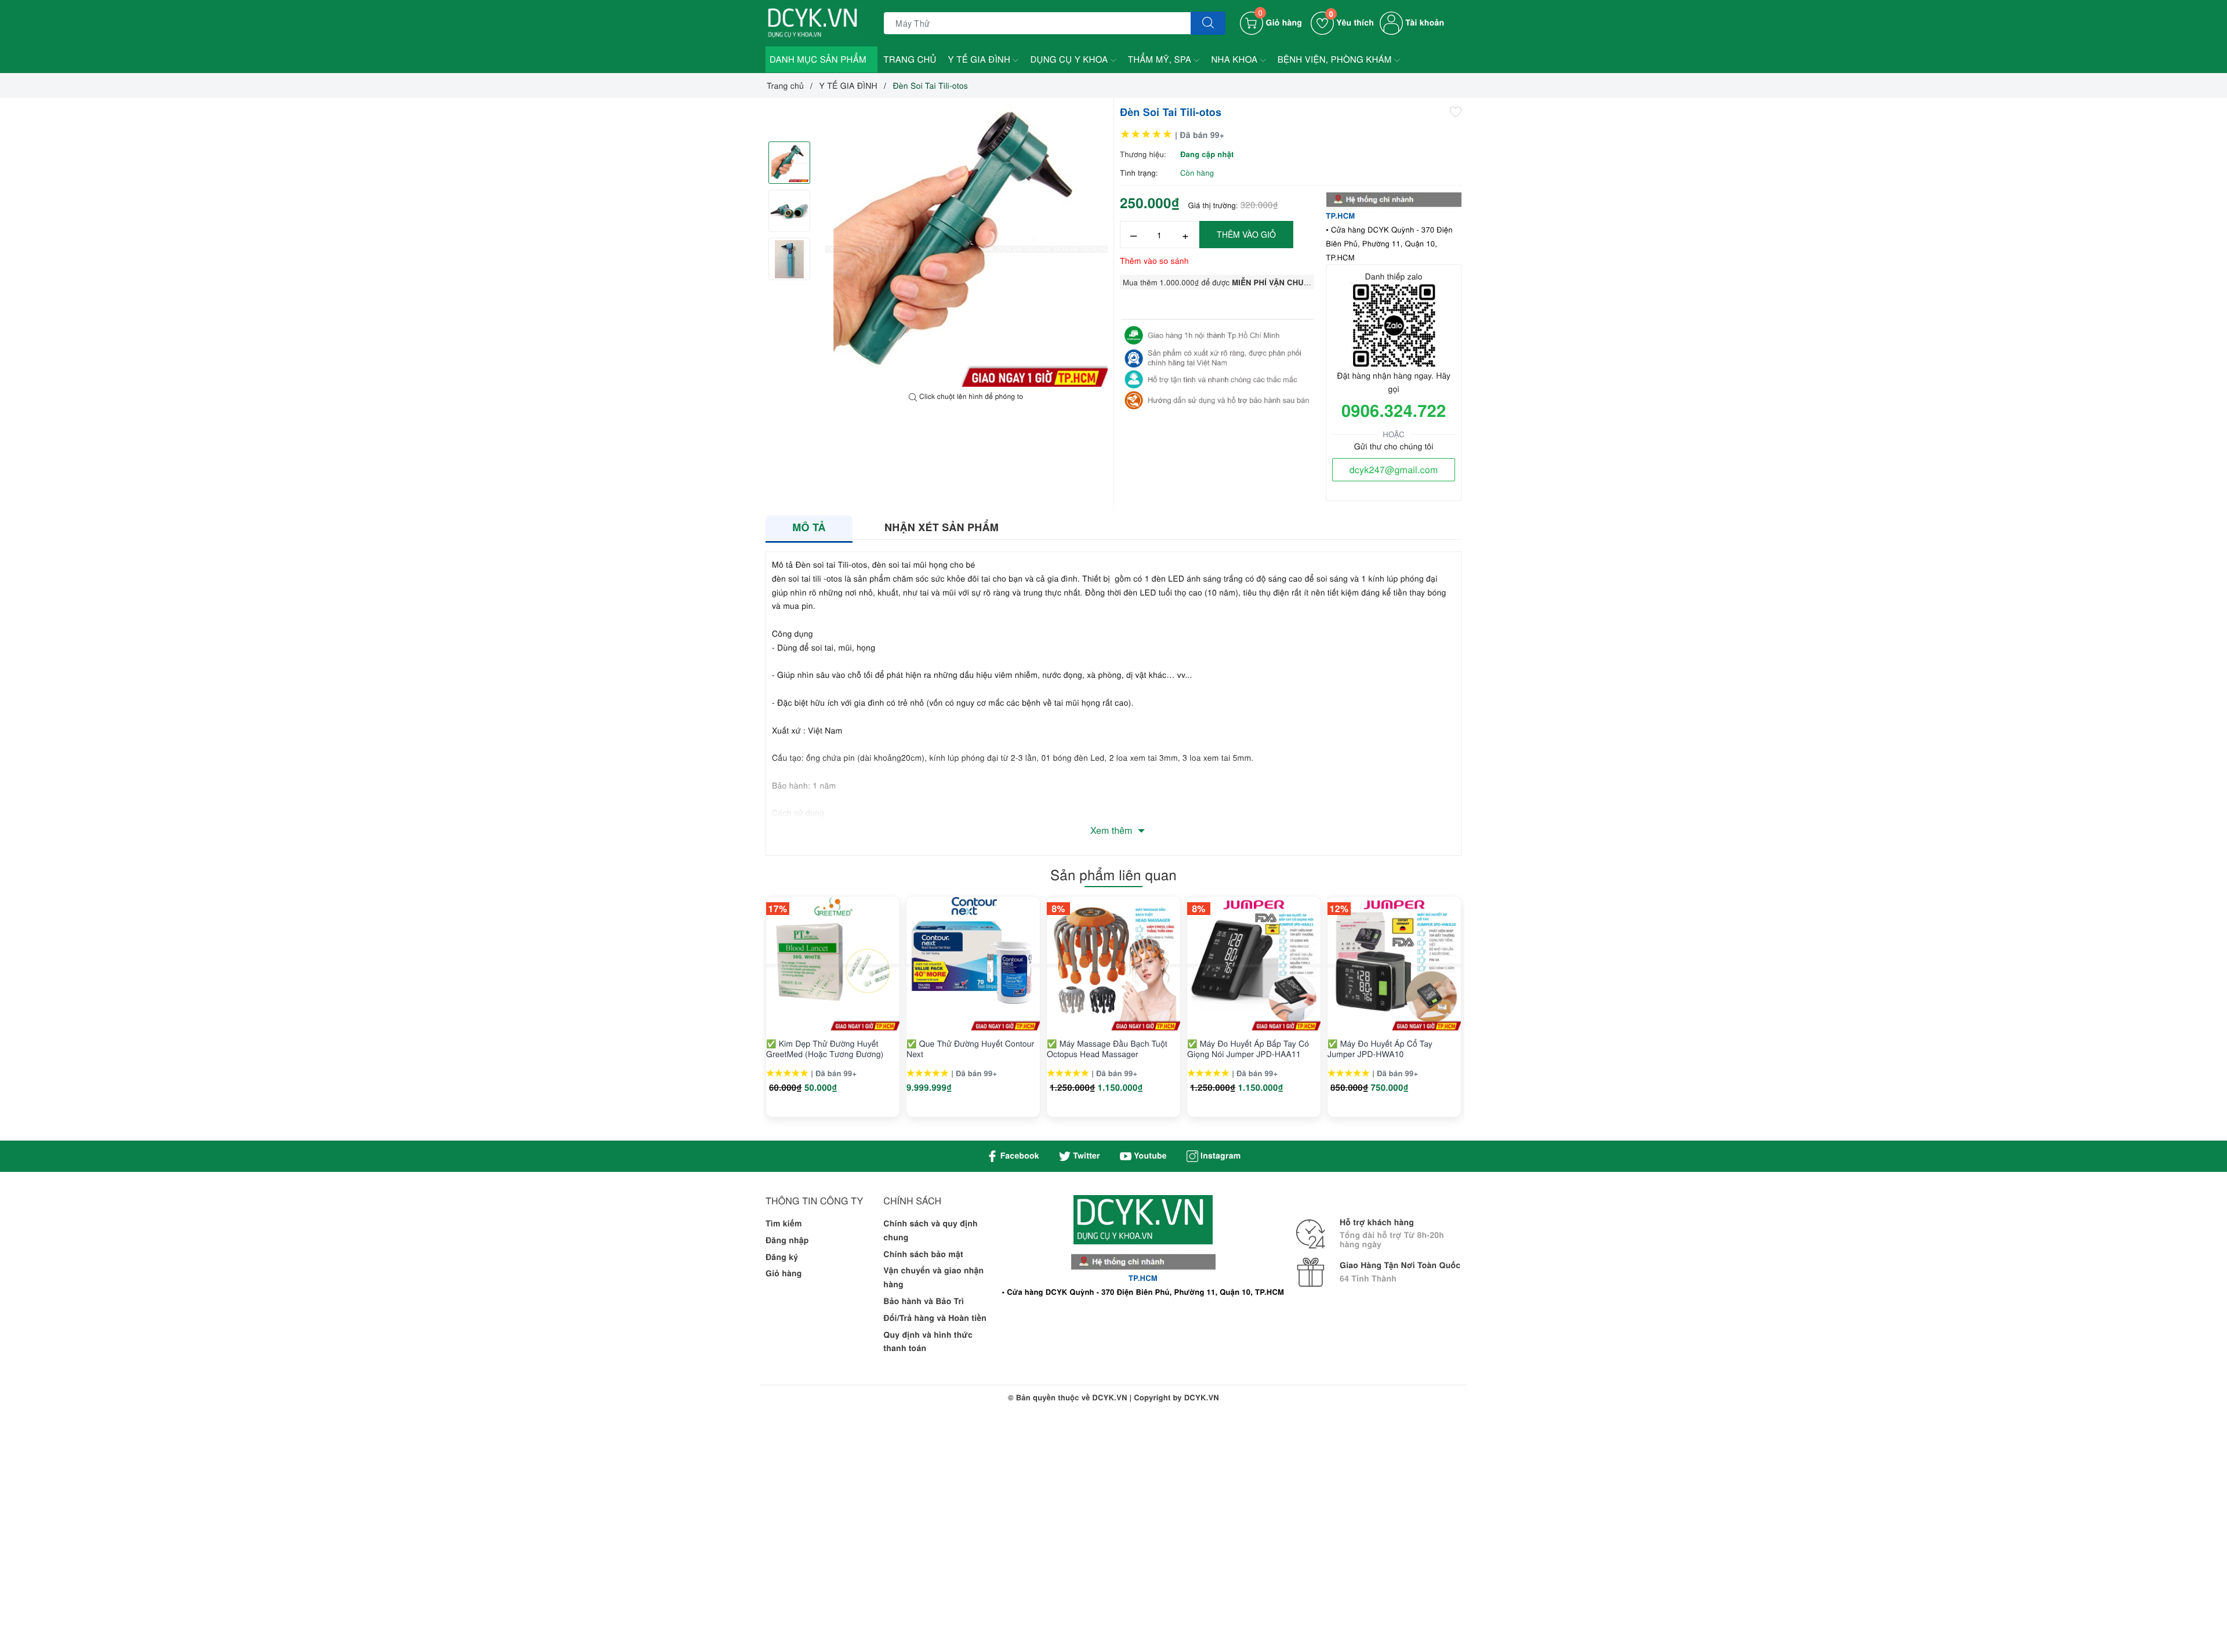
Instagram (1219, 1156)
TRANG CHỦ (910, 59)
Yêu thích (1351, 23)
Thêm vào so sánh (1154, 260)
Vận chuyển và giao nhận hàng (933, 1277)
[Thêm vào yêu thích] (1456, 111)
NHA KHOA (1235, 59)
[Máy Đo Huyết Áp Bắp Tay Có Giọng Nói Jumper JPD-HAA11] (1254, 964)
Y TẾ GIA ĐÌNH (981, 59)
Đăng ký (782, 1257)
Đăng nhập (787, 1240)
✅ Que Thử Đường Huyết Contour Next (970, 1048)
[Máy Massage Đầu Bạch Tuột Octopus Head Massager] (1113, 964)
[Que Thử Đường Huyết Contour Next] (973, 964)
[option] (966, 245)
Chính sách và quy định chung (931, 1230)
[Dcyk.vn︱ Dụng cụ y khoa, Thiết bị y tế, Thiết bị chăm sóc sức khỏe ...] (815, 22)
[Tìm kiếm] (1208, 23)
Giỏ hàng (784, 1273)
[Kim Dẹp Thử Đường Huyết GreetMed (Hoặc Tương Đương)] (833, 964)
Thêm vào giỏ (1246, 234)
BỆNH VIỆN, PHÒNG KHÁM (1336, 59)
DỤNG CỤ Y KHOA (1070, 59)
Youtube (1149, 1156)
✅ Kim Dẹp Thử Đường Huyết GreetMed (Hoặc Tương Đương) (825, 1048)
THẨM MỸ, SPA (1161, 59)
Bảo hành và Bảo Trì (924, 1301)
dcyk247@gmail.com (1394, 469)
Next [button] (1493, 1019)
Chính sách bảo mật (923, 1254)
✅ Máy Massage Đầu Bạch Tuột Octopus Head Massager (1107, 1048)
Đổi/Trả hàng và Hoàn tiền (935, 1318)
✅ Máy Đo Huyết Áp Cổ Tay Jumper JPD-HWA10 (1380, 1048)
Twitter (1085, 1156)
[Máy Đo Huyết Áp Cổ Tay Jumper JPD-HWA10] (1394, 964)
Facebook (1019, 1156)
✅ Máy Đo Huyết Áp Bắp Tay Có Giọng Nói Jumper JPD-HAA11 (1248, 1048)
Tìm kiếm (784, 1223)
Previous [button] (734, 1019)
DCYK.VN (1202, 1397)
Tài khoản (1423, 23)
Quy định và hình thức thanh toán (928, 1342)
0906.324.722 (1394, 410)
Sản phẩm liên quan (1113, 874)
